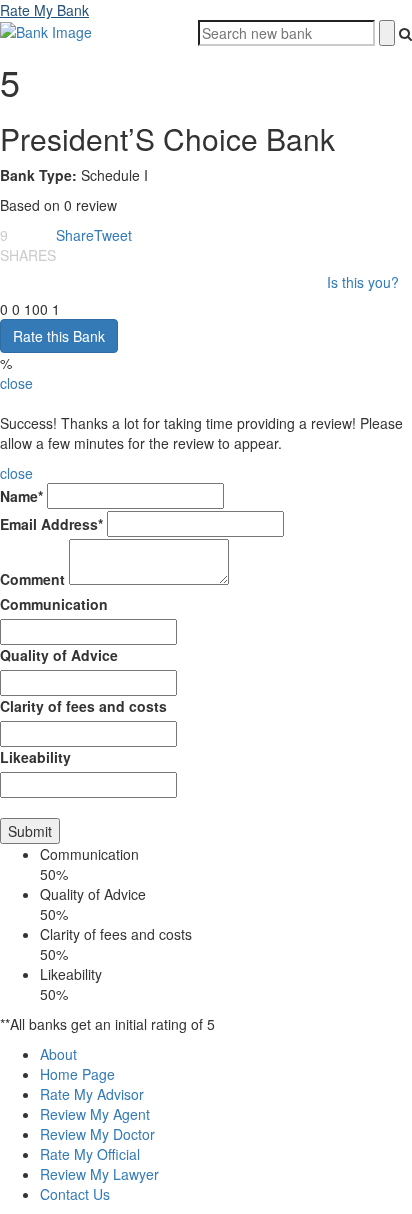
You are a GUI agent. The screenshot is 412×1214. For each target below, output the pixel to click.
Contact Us (75, 1194)
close (16, 383)
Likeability (35, 757)
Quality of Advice (59, 655)
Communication (54, 604)
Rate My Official (90, 1154)
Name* (21, 496)
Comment (32, 579)
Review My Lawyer (99, 1174)
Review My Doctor (97, 1134)
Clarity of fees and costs (83, 706)
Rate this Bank (59, 336)
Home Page (77, 1074)
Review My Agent (95, 1114)
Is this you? (363, 282)
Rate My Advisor (92, 1094)
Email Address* (51, 524)
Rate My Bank (44, 10)
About (58, 1054)
